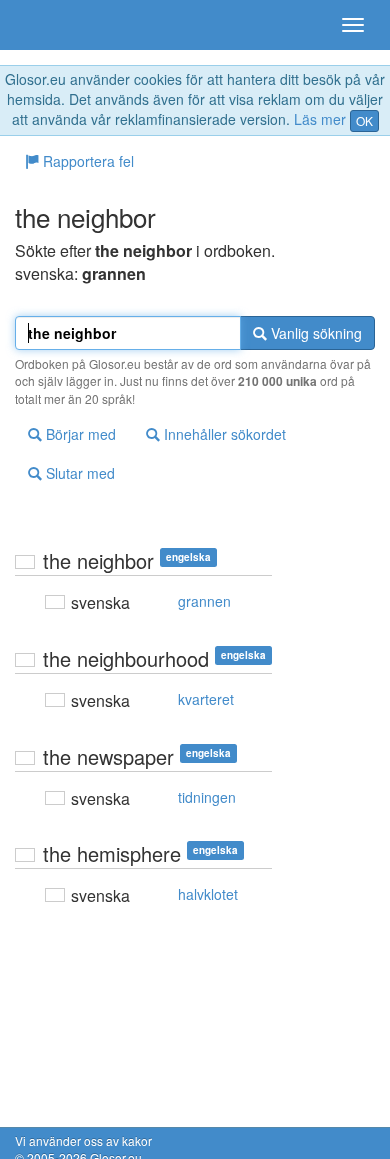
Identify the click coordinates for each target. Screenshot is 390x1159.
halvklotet (208, 894)
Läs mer (320, 119)
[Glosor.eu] (50, 25)
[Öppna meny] (353, 25)
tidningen (207, 797)
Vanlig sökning (314, 333)
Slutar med (78, 473)
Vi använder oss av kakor (83, 1140)
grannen (204, 601)
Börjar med (79, 434)
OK (364, 120)
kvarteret (206, 699)
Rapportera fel (86, 161)
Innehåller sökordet (223, 434)
